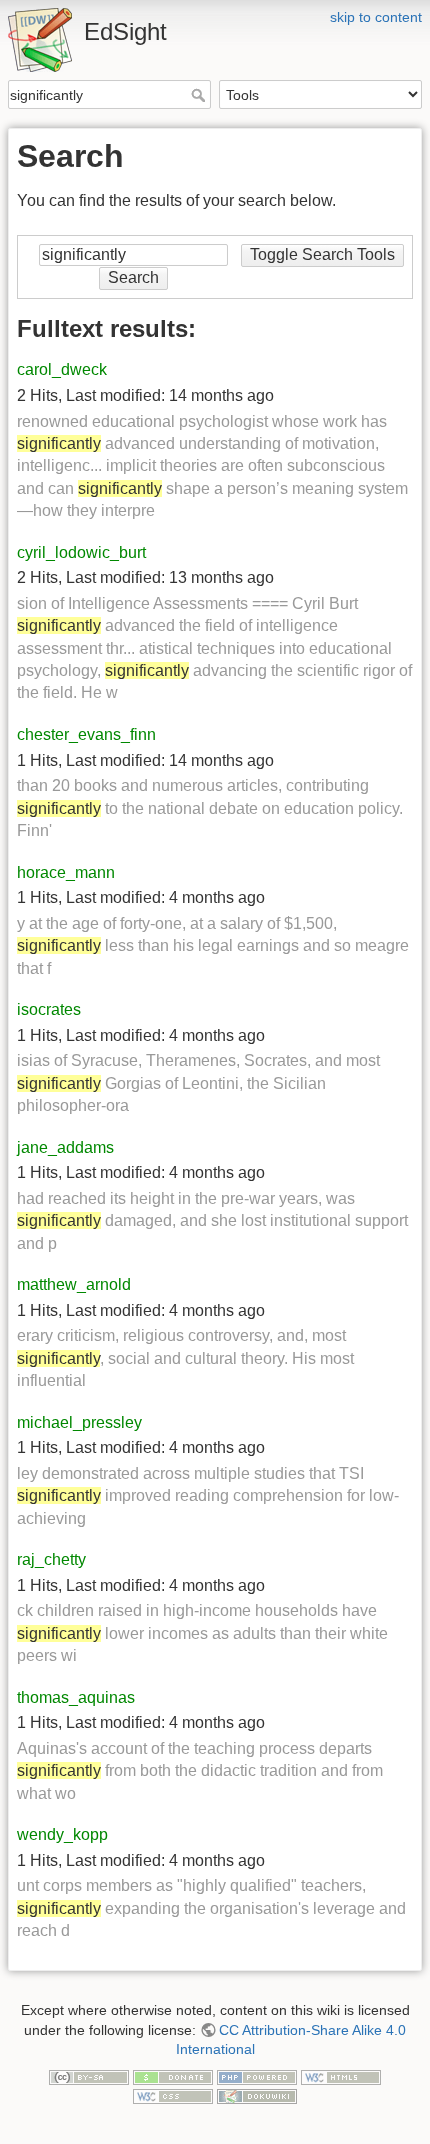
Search (200, 95)
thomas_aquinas (76, 1697)
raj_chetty (51, 1559)
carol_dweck (62, 369)
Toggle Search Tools (322, 254)
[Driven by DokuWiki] (257, 2095)
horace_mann (66, 872)
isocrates (49, 1009)
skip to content (376, 17)
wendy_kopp (62, 1834)
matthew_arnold (74, 1284)
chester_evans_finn (86, 734)
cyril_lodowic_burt (81, 552)
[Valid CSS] (173, 2095)
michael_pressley (79, 1422)
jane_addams (65, 1147)
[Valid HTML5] (341, 2076)
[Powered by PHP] (257, 2076)
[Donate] (173, 2076)
